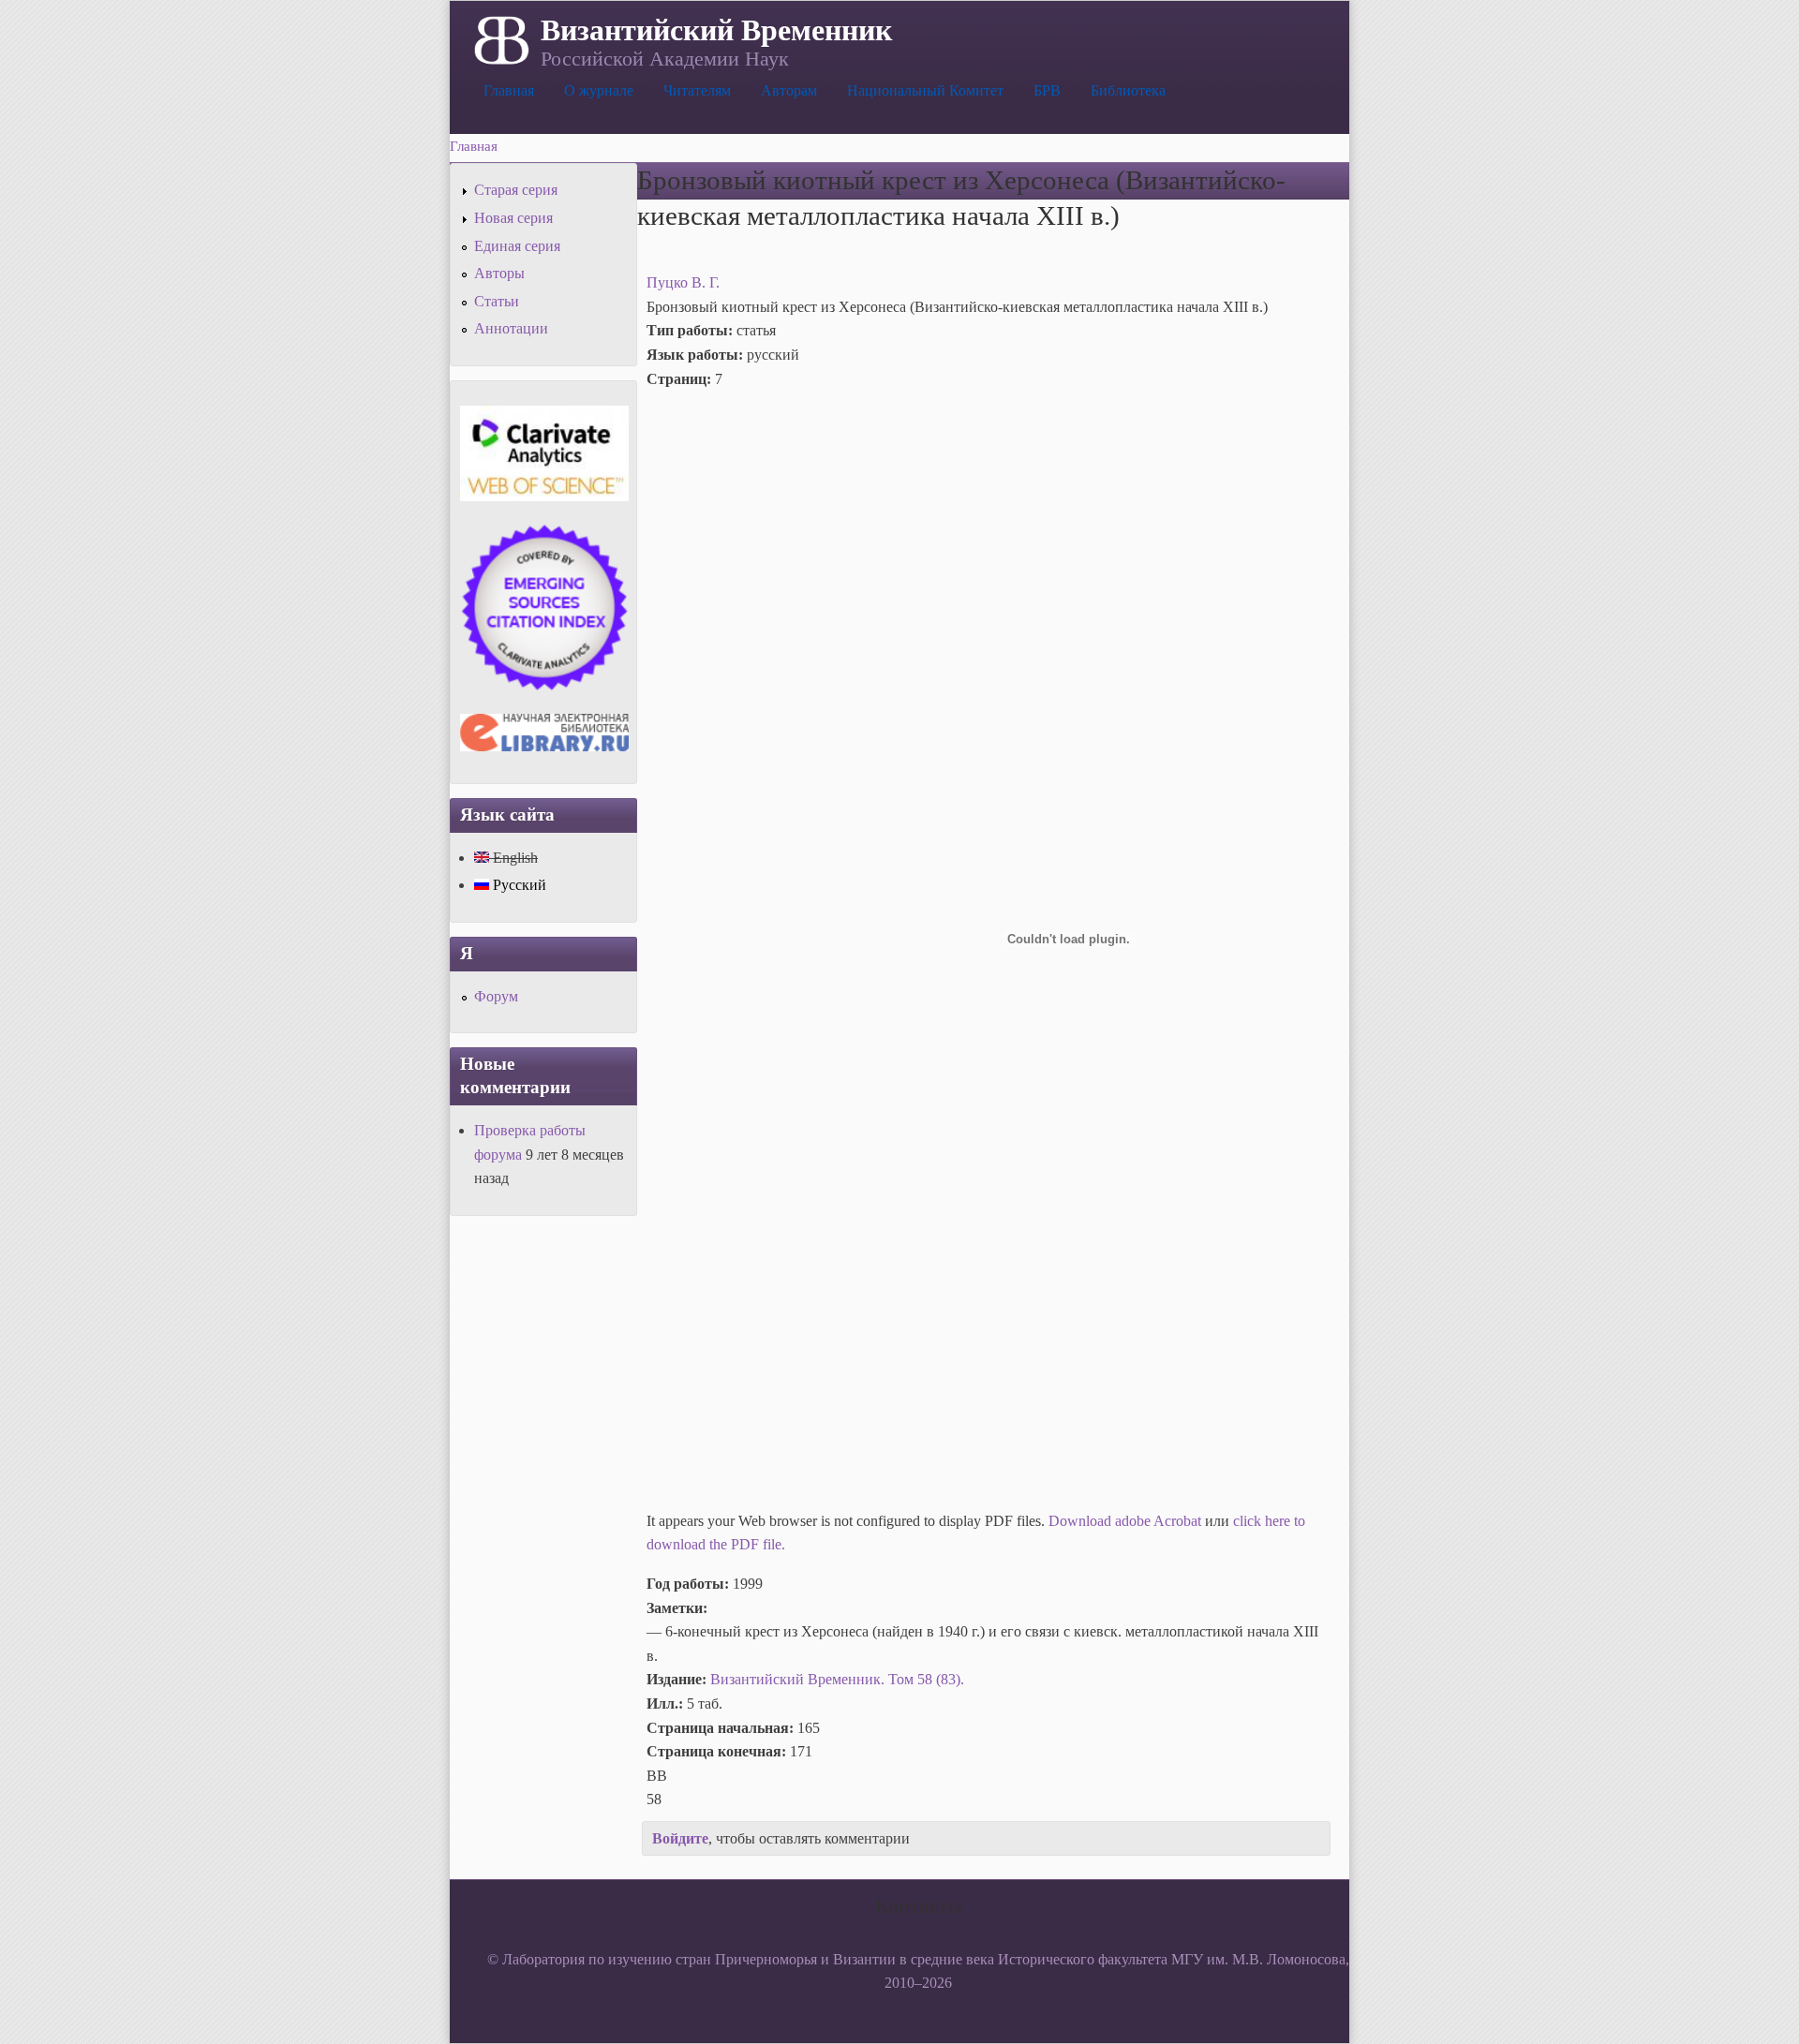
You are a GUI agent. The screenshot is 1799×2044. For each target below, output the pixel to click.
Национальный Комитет (925, 90)
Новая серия (513, 218)
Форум (496, 996)
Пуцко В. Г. (683, 282)
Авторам (789, 90)
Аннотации (511, 328)
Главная (509, 90)
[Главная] (500, 38)
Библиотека (1128, 90)
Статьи (497, 301)
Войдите (680, 1838)
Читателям (697, 90)
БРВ (1047, 90)
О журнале (599, 90)
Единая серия (517, 246)
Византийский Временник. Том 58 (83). (837, 1679)
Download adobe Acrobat (1127, 1521)
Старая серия (516, 190)
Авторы (499, 273)
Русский (518, 885)
